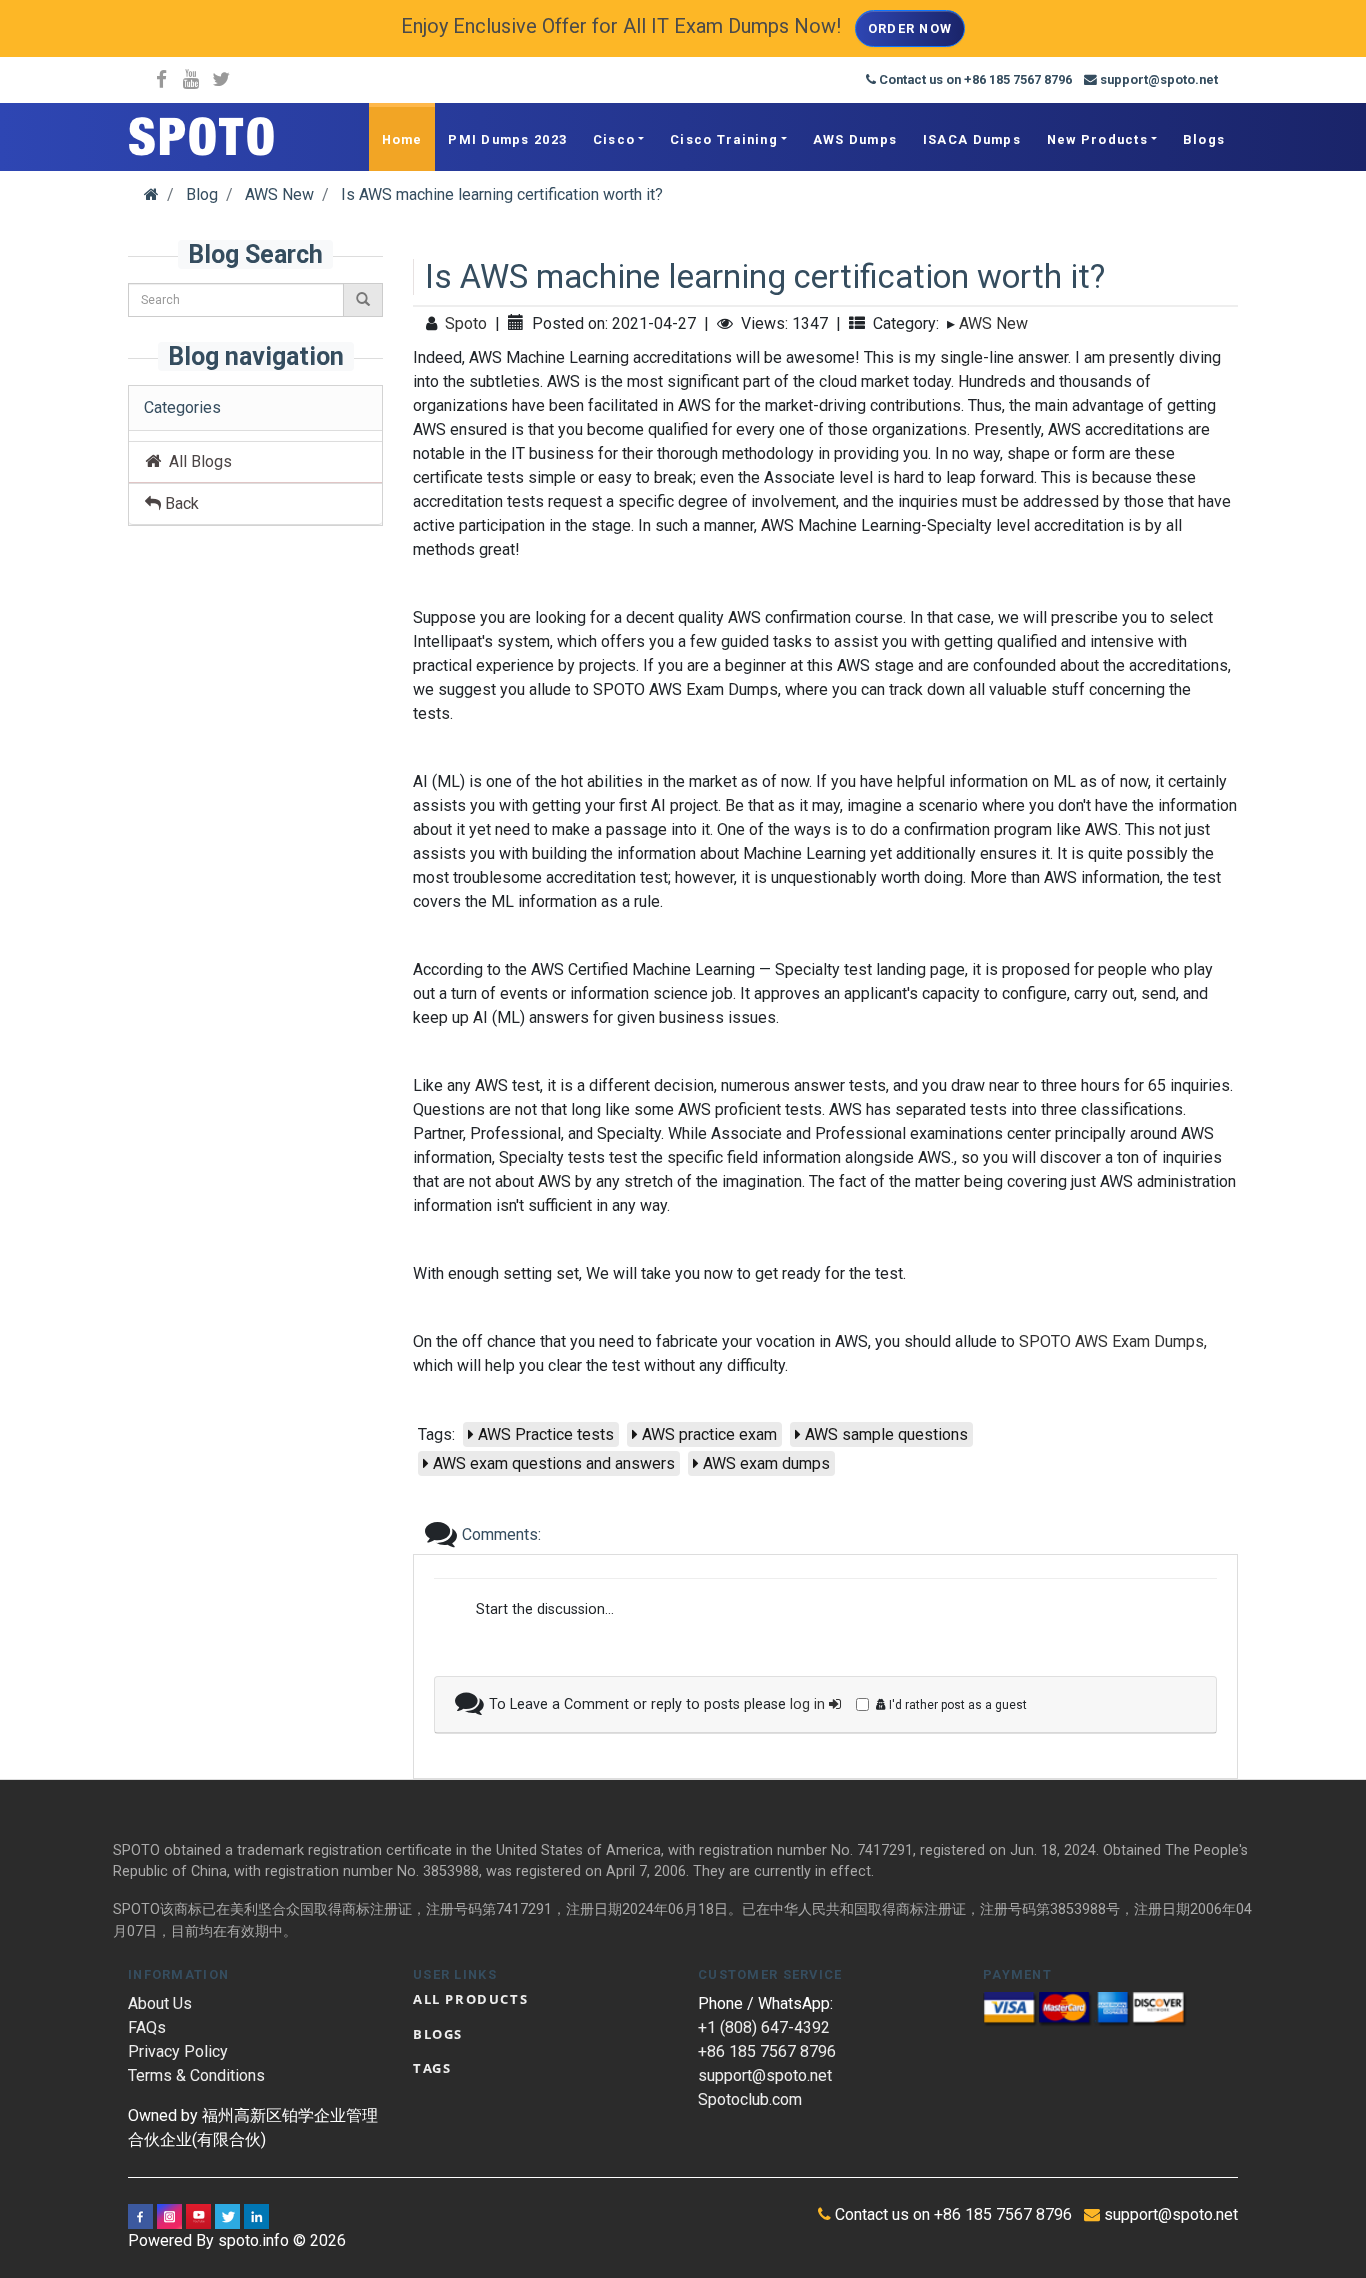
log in (809, 1704)
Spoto (466, 323)
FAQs (147, 2027)
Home (402, 139)
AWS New (993, 323)
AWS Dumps (855, 139)
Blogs (1204, 139)
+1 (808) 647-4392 (764, 2027)
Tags (432, 2068)
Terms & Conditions (196, 2075)
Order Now (910, 28)
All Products (470, 1999)
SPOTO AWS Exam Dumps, (1113, 1341)
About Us (160, 2003)
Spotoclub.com (750, 2099)
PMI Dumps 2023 (507, 139)
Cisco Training (724, 139)
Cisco (614, 139)
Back (180, 503)
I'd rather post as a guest (956, 1705)
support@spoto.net (765, 2075)
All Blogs (196, 461)
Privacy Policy (178, 2051)
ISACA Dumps (972, 139)
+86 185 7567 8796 (767, 2051)
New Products (1097, 139)
